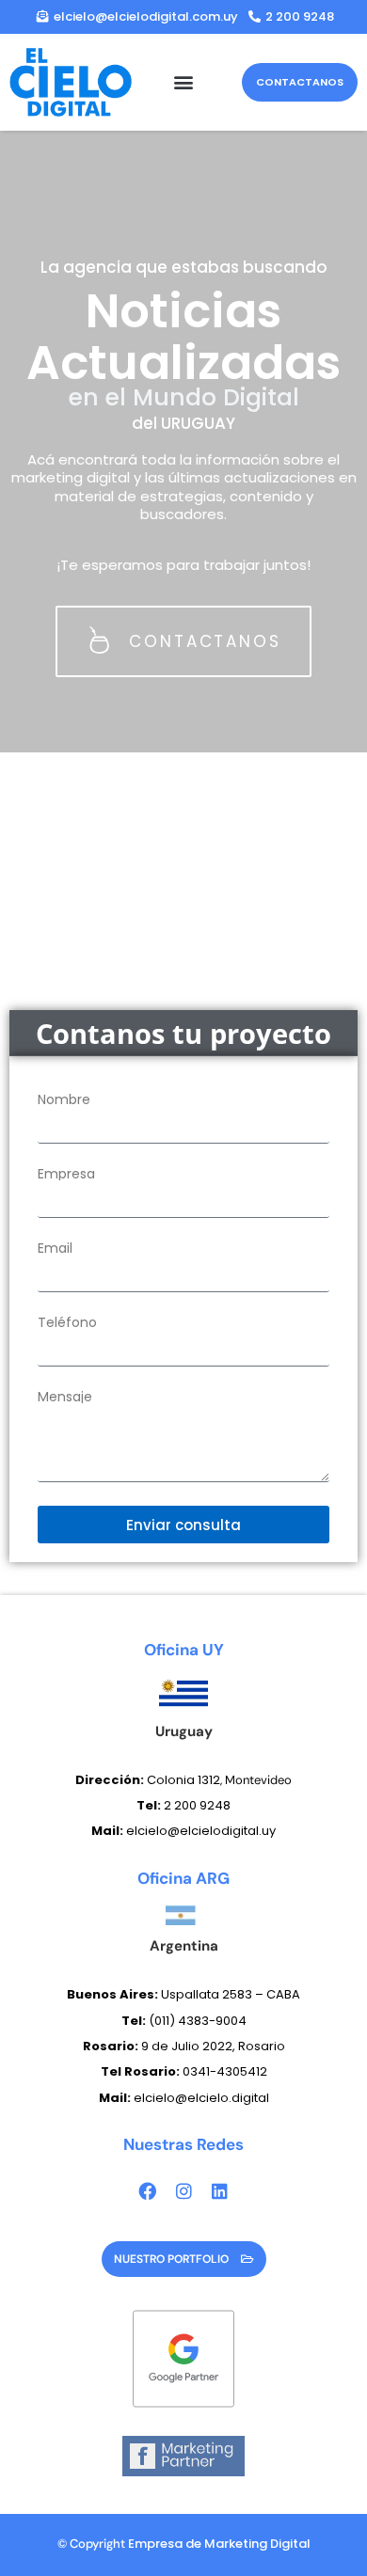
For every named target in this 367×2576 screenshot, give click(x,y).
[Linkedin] (220, 2191)
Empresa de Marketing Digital (219, 2544)
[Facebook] (147, 2191)
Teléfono (67, 1322)
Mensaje (65, 1397)
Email (55, 1248)
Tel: (135, 2021)
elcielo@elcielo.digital (184, 2098)
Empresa (66, 1174)
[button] (184, 82)
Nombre (64, 1099)
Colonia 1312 (148, 1780)
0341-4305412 (184, 2071)
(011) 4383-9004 (198, 2021)
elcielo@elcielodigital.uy (183, 1831)
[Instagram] (184, 2191)
